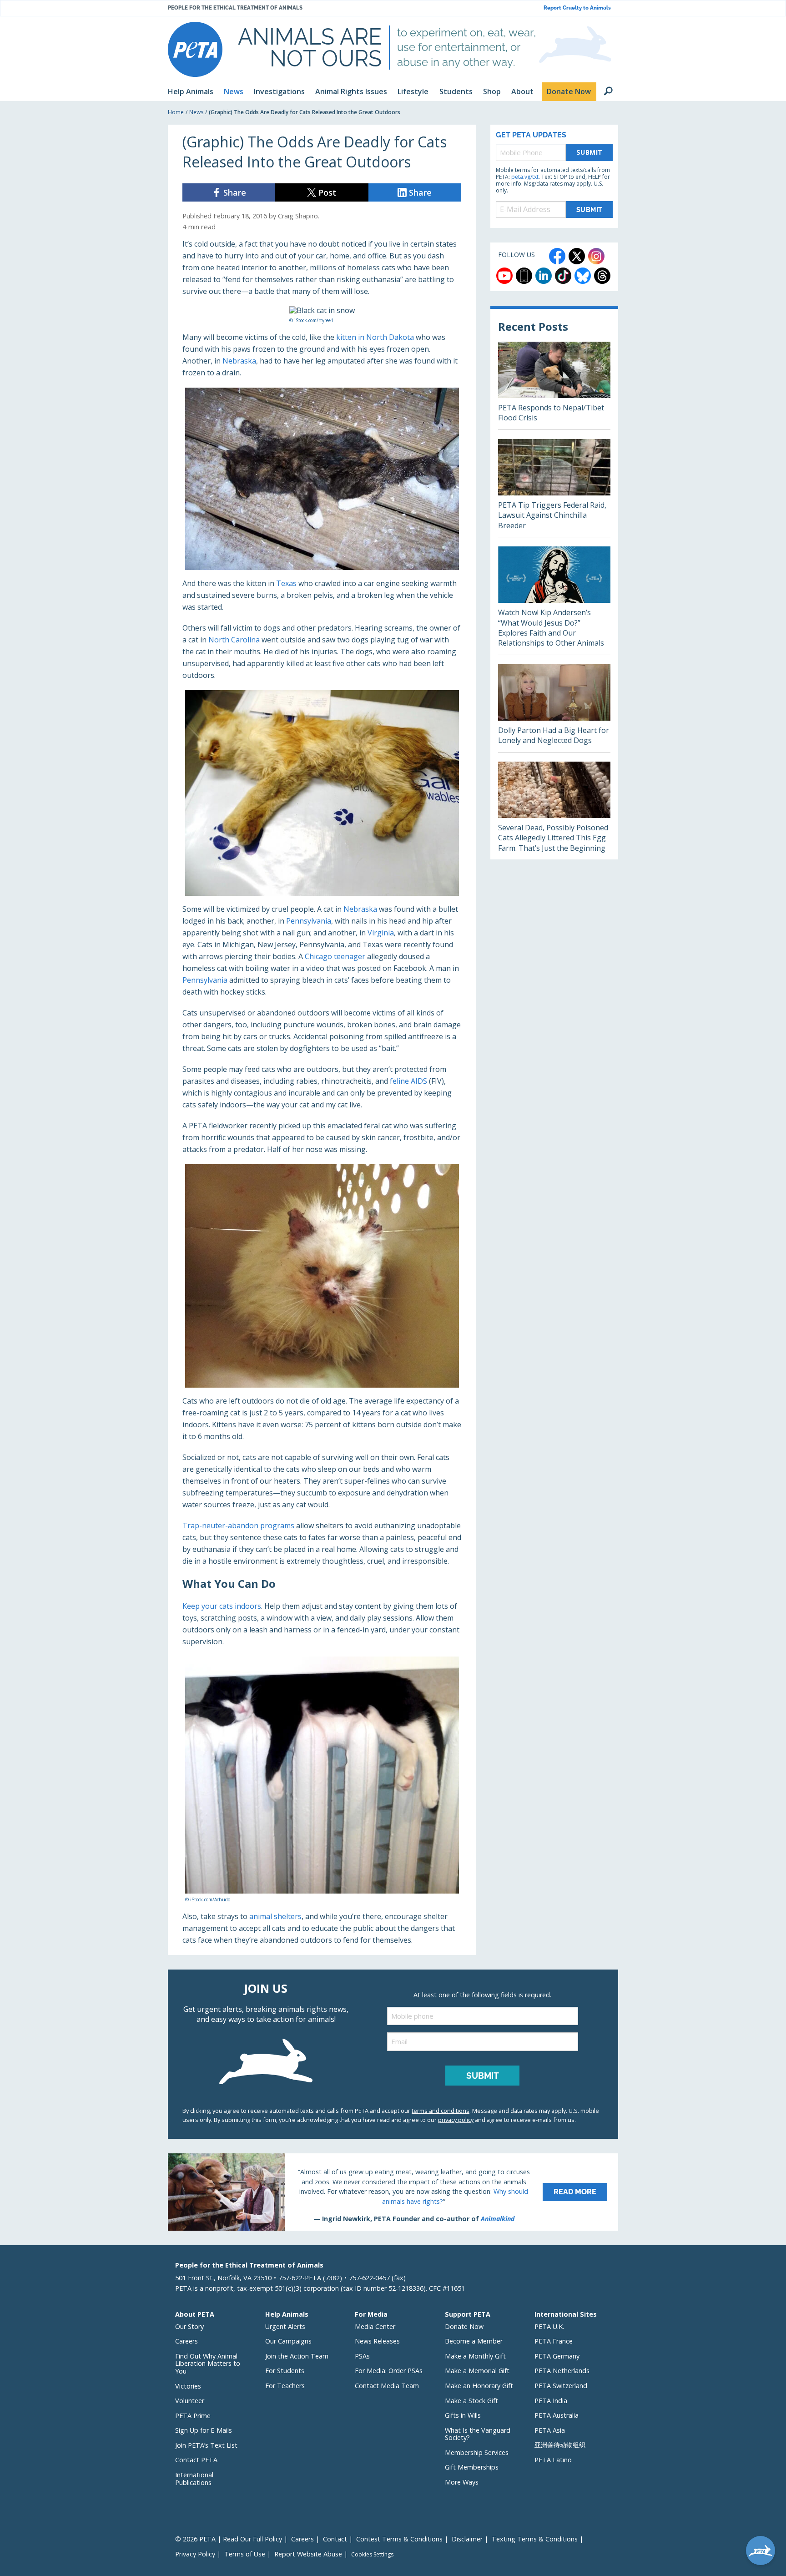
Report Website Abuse (308, 2554)
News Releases (377, 2341)
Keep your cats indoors (222, 1606)
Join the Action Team (297, 2356)
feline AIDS (408, 1081)
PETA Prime (193, 2416)
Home (176, 112)
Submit (589, 152)
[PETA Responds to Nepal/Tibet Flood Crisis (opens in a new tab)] (554, 386)
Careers (186, 2341)
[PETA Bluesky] (583, 276)
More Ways (462, 2482)
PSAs (362, 2356)
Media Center (375, 2326)
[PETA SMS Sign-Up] (524, 276)
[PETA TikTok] (563, 276)
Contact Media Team (387, 2386)
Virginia (381, 933)
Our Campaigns (288, 2341)
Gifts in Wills (463, 2415)
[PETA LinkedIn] (544, 276)
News (196, 112)
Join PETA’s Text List (206, 2445)
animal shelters (275, 1916)
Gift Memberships (472, 2467)
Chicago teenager (335, 956)
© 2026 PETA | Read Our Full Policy (229, 2539)
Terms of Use (245, 2554)
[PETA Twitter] (577, 256)
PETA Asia (550, 2430)
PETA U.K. (549, 2326)
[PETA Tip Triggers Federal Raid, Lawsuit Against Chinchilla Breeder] (554, 488)
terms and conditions (441, 2111)
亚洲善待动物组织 (560, 2445)
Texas (286, 583)
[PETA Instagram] (596, 256)
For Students (285, 2371)
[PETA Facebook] (557, 256)
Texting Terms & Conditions (535, 2539)
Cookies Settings (372, 2555)
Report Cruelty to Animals (577, 8)
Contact (335, 2539)
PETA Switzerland (561, 2386)
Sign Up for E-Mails (204, 2430)
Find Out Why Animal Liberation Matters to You (208, 2364)
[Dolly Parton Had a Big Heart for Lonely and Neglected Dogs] (554, 708)
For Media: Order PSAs (389, 2371)
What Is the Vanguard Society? (478, 2434)
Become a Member (474, 2341)
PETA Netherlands (562, 2371)
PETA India (551, 2401)
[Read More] (393, 2192)
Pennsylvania (309, 921)
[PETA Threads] (602, 276)
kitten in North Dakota (375, 337)
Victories (188, 2386)
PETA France (554, 2341)
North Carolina (234, 640)
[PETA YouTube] (504, 276)
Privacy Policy (195, 2554)
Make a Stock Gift (471, 2401)
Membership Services (477, 2452)
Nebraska (239, 361)
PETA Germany (557, 2356)
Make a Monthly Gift (475, 2356)
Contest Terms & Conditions (399, 2539)
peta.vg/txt (525, 177)
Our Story (189, 2326)
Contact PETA (196, 2460)
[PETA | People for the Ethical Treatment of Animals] (195, 49)
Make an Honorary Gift (479, 2386)
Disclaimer (467, 2539)
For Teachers (285, 2386)
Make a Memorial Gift (477, 2371)
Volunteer (190, 2401)
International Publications (194, 2479)
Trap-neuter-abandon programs (238, 1525)
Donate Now (464, 2326)
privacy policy (456, 2120)
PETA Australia (557, 2415)
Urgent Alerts (285, 2326)
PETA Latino (553, 2460)
